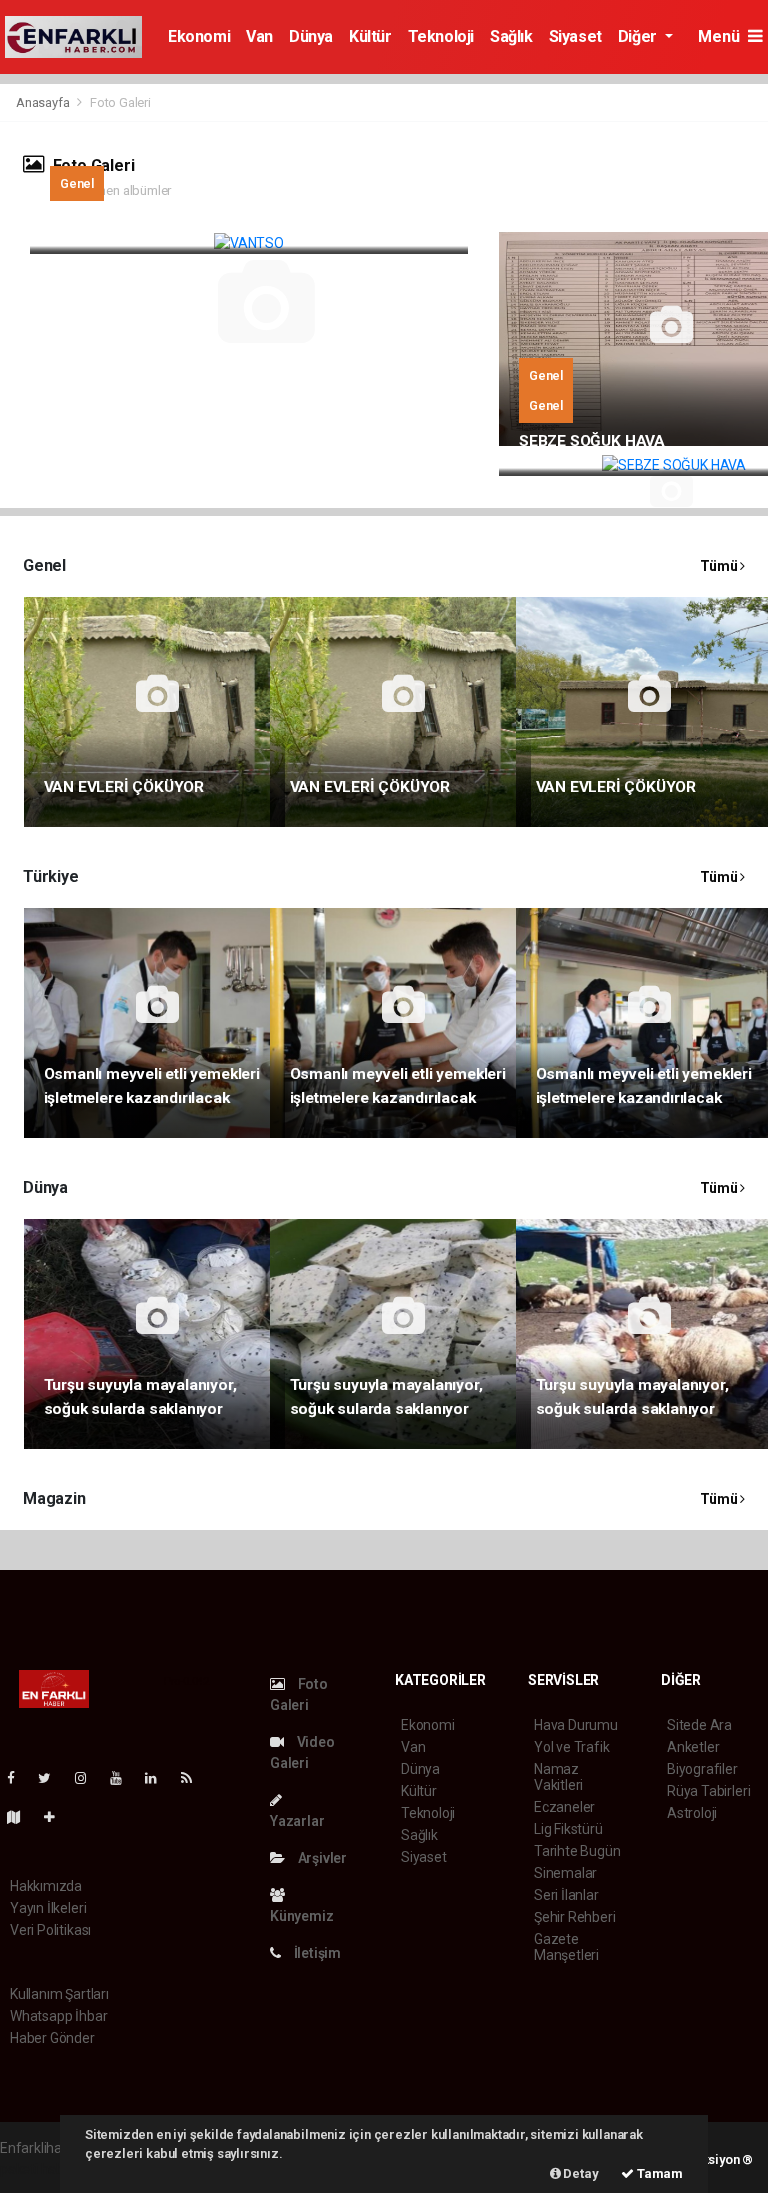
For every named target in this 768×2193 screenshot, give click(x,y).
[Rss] (194, 1778)
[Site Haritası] (22, 1817)
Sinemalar (565, 1873)
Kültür (370, 36)
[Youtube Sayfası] (124, 1778)
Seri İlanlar (566, 1895)
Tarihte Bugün (577, 1851)
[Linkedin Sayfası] (159, 1778)
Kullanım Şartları (59, 1994)
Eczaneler (564, 1807)
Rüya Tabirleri (708, 1791)
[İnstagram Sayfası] (89, 1778)
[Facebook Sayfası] (19, 1778)
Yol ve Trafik (572, 1747)
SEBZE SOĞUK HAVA (592, 441)
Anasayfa (44, 102)
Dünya (311, 36)
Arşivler (321, 1858)
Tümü (720, 566)
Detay (580, 2173)
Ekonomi (199, 36)
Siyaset (575, 36)
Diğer (639, 36)
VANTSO (80, 219)
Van (259, 36)
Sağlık (511, 36)
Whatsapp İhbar (58, 2016)
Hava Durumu (576, 1725)
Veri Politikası (50, 1930)
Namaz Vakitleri (558, 1777)
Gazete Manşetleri (566, 1947)
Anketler (693, 1747)
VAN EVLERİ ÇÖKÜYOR (124, 787)
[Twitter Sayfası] (52, 1778)
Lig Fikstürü (568, 1829)
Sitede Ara (699, 1725)
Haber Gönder (52, 2038)
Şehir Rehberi (575, 1917)
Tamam (658, 2173)
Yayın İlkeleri (48, 1908)
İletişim (316, 1953)
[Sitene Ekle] (57, 1817)
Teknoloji (441, 36)
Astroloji (692, 1813)
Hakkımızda (46, 1886)
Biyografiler (702, 1769)
